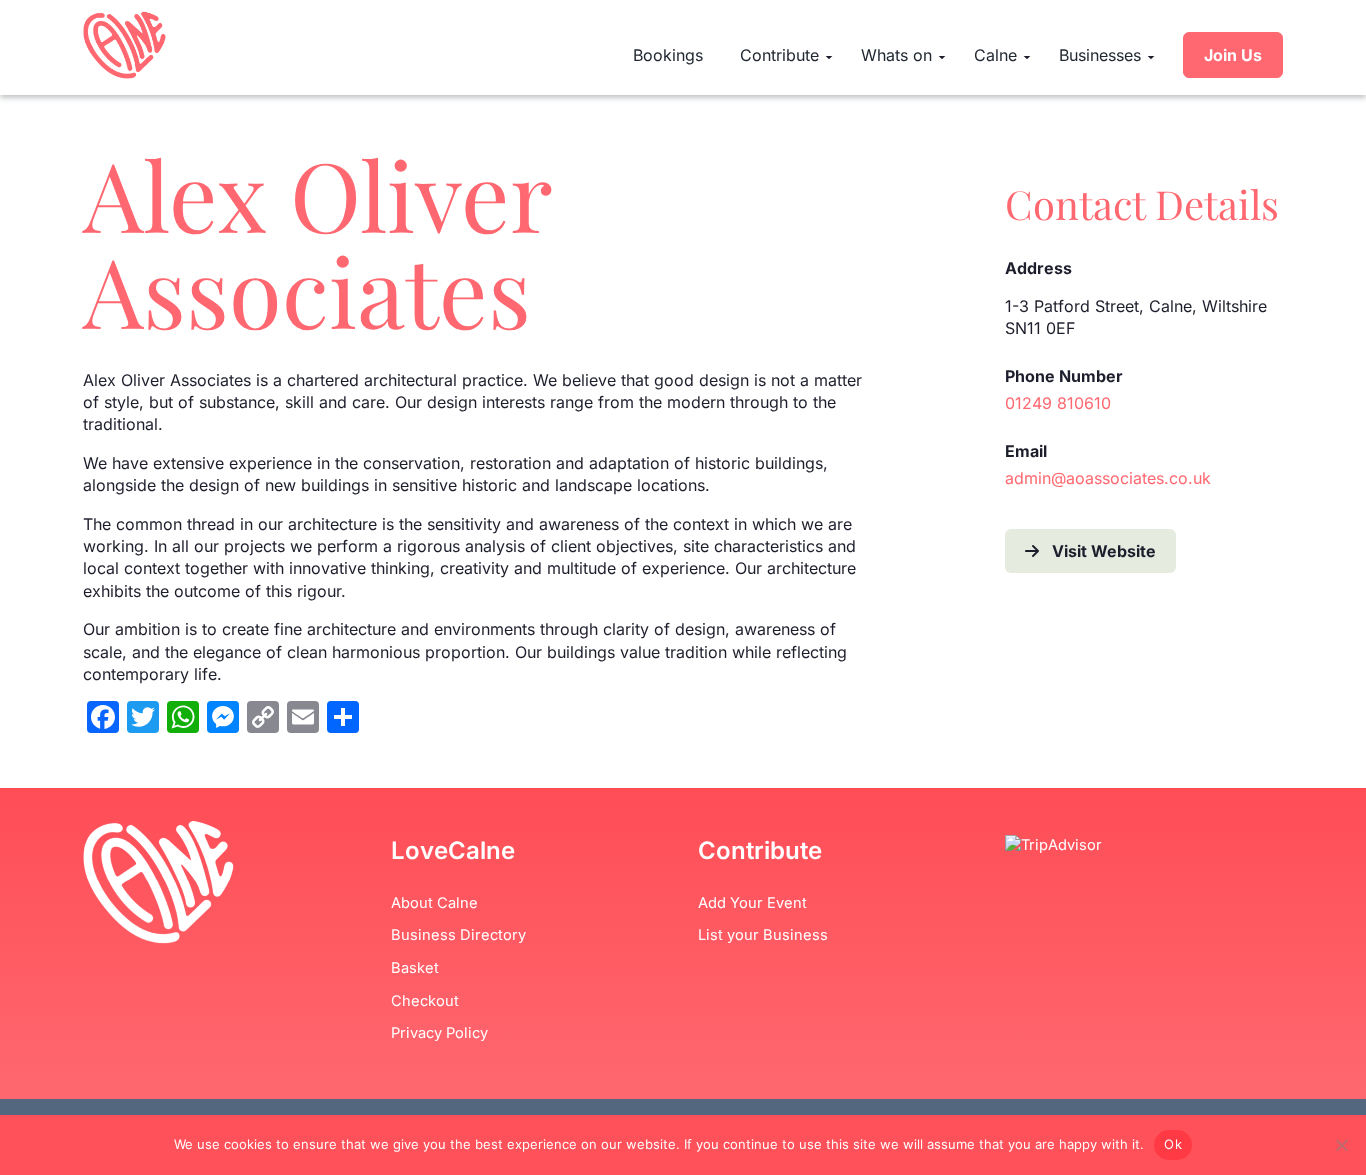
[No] (1341, 1145)
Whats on (896, 55)
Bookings (668, 55)
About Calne (434, 903)
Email (1026, 451)
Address (1038, 268)
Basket (415, 968)
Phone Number (1064, 376)
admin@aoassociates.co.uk (1108, 478)
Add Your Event (752, 903)
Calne (995, 55)
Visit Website (1104, 551)
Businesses (1100, 55)
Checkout (425, 1001)
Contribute (779, 55)
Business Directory (458, 935)
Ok (1173, 1144)
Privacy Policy (439, 1033)
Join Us (1233, 55)
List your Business (763, 935)
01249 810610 (1058, 403)
